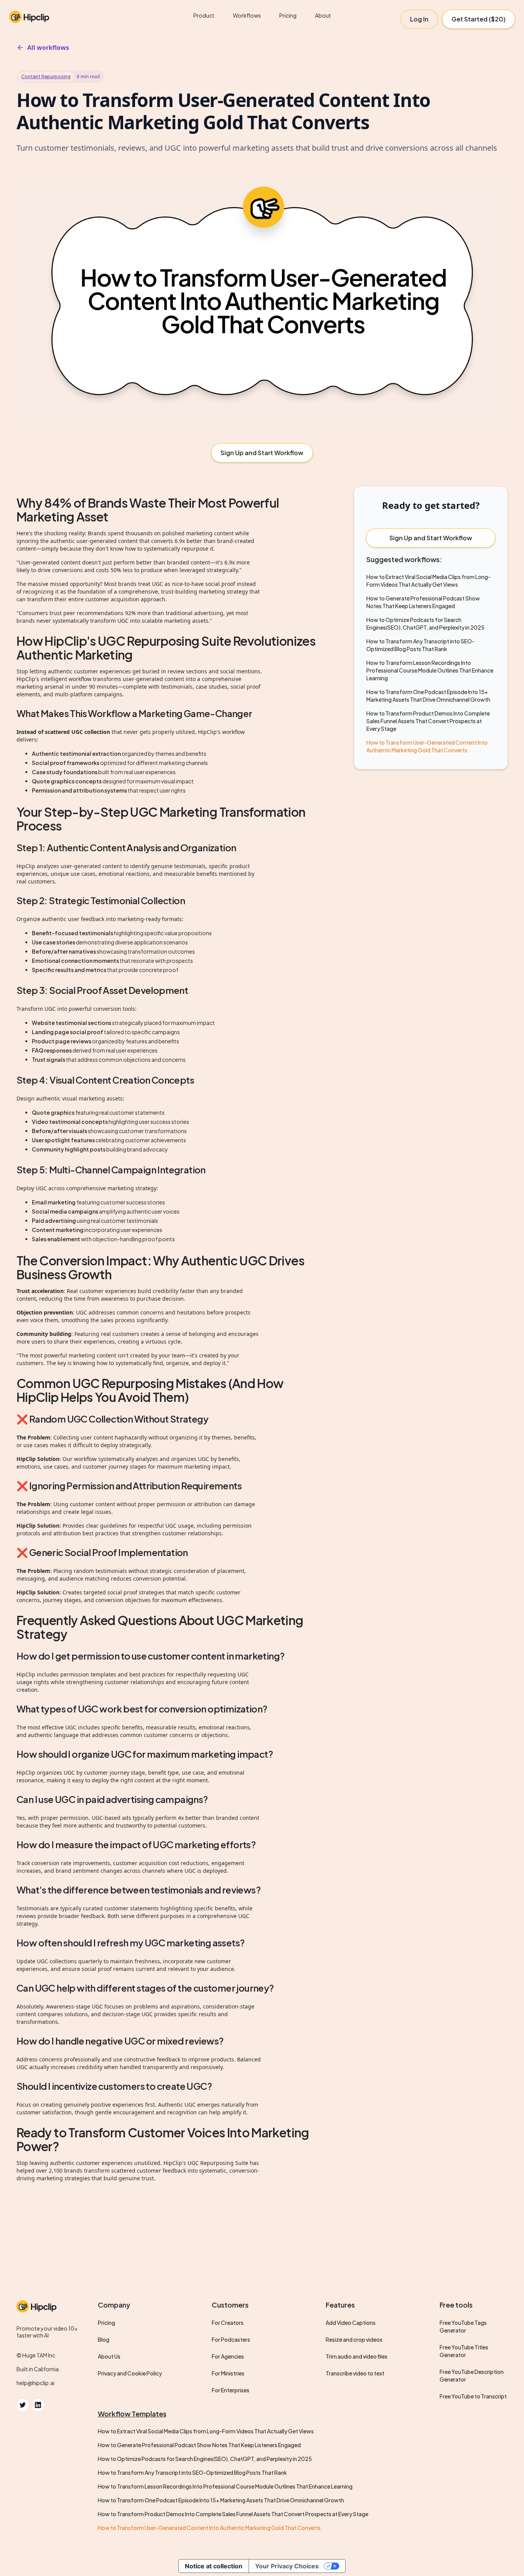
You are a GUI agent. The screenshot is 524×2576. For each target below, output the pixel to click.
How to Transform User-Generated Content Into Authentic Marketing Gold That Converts (209, 2528)
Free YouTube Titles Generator (464, 2351)
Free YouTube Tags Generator (463, 2326)
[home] (55, 15)
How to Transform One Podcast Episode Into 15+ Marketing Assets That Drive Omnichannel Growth (221, 2500)
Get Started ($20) (479, 19)
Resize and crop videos (354, 2339)
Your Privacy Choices (287, 2566)
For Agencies (228, 2356)
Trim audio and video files (357, 2356)
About (323, 15)
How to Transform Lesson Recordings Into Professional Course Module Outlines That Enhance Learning (430, 670)
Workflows (247, 15)
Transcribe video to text (355, 2373)
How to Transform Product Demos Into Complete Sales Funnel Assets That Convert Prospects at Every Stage (428, 721)
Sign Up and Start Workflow (262, 453)
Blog (104, 2339)
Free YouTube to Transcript (473, 2396)
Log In (419, 19)
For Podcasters (231, 2339)
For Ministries (228, 2373)
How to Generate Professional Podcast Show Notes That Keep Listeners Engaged (199, 2445)
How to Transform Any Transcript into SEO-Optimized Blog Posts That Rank (192, 2472)
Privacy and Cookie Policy (130, 2373)
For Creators (228, 2323)
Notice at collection (214, 2566)
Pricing (288, 15)
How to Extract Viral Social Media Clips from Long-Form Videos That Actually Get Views (206, 2431)
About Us (109, 2356)
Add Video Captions (351, 2323)
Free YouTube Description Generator (472, 2375)
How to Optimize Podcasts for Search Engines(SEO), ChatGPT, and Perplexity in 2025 (205, 2459)
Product (204, 15)
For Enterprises (231, 2390)
